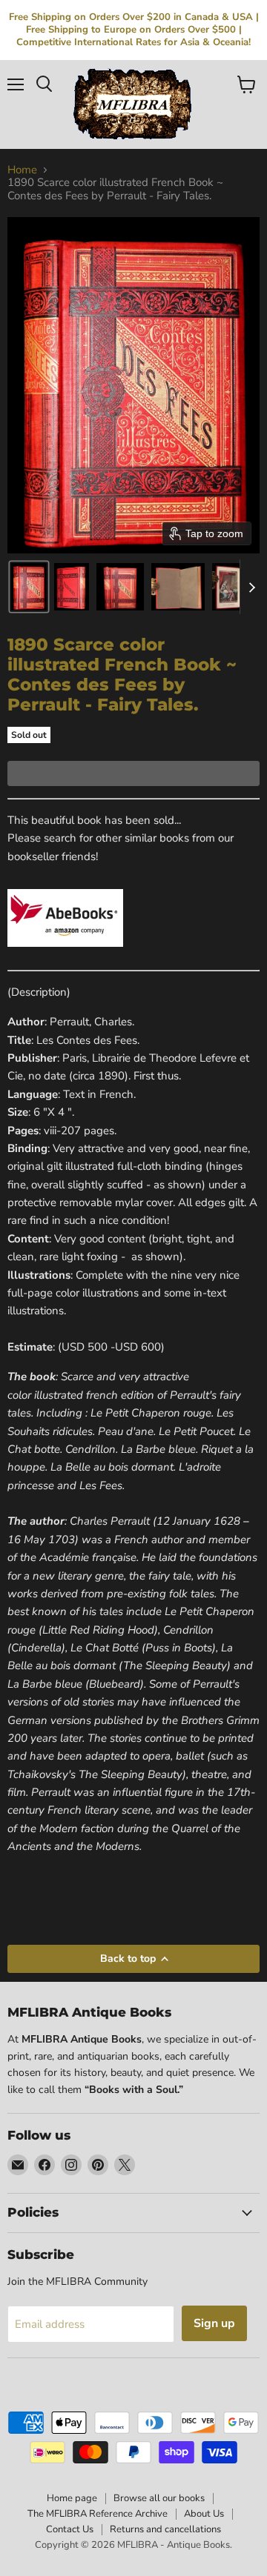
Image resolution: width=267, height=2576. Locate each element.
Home (22, 170)
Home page (72, 2498)
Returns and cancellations (165, 2529)
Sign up (214, 2323)
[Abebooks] (65, 955)
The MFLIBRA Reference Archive (98, 2514)
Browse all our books (159, 2498)
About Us (204, 2514)
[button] (29, 587)
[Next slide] (251, 587)
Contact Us (70, 2529)
